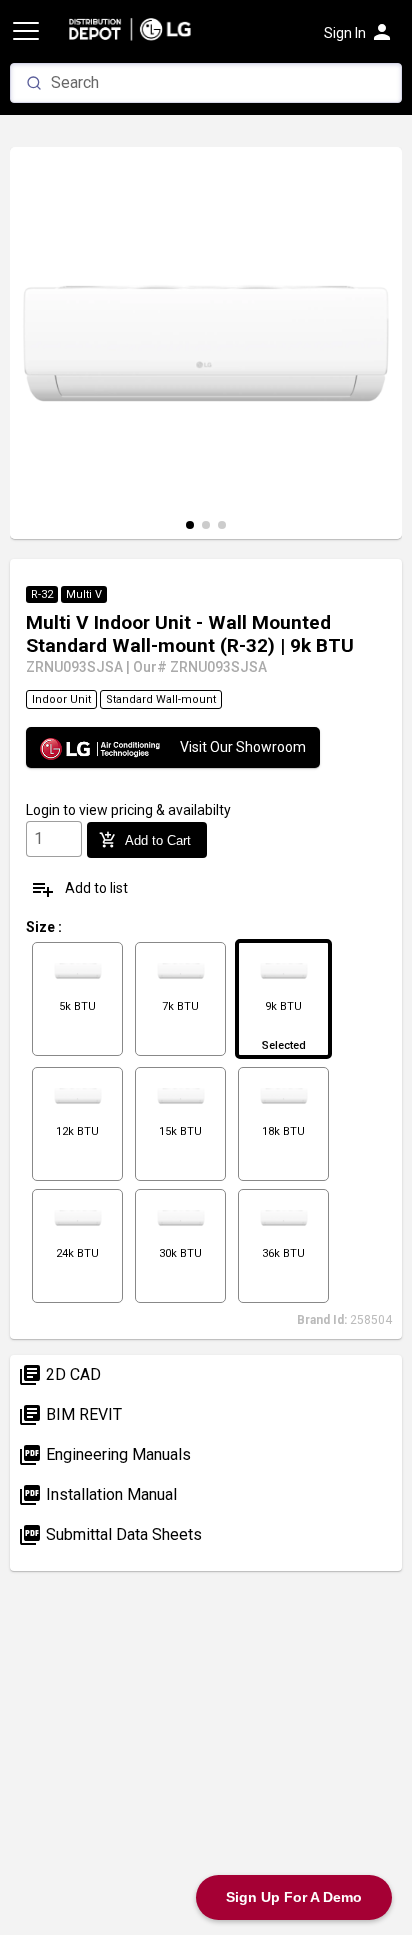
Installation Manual (97, 1494)
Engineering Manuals (104, 1454)
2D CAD (59, 1374)
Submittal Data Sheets (110, 1534)
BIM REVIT (70, 1414)
